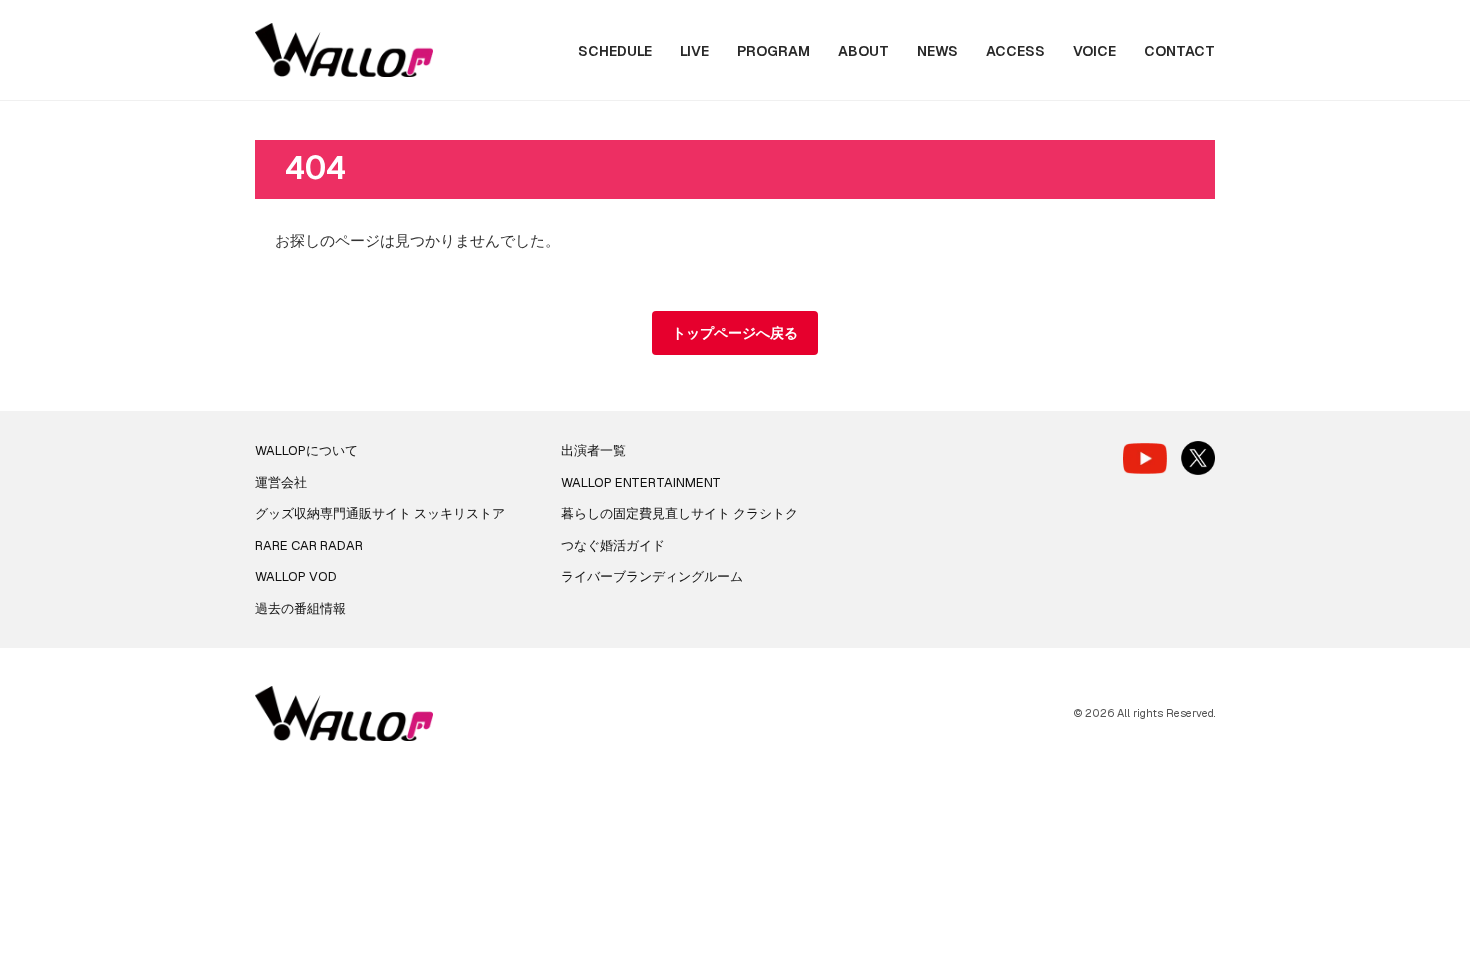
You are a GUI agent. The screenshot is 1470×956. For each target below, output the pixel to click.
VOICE (1094, 51)
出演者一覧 (593, 450)
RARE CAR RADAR (309, 545)
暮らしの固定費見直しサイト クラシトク (679, 513)
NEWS (937, 51)
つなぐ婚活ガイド (613, 545)
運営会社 (281, 482)
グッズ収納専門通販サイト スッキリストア (380, 513)
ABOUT (863, 51)
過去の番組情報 (300, 608)
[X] (1198, 458)
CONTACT (1179, 51)
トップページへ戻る (735, 333)
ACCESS (1015, 51)
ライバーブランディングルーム (652, 576)
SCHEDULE (615, 51)
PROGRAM (773, 51)
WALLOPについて (306, 450)
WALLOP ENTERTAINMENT (641, 482)
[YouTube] (1145, 458)
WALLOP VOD (296, 576)
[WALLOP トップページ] (344, 50)
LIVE (694, 51)
